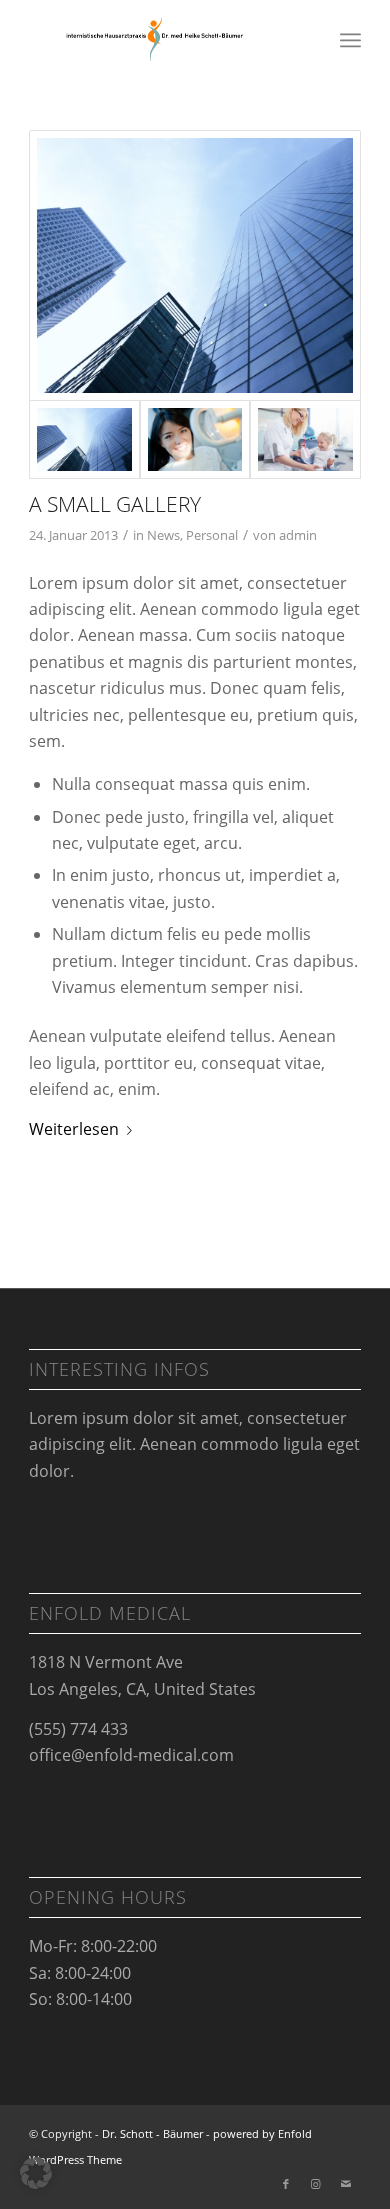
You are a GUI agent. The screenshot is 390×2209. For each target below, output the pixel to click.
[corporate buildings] (195, 265)
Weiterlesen (74, 1129)
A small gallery (115, 504)
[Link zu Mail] (346, 2184)
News (163, 535)
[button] (36, 2173)
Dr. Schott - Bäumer (152, 2133)
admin (298, 535)
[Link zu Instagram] (316, 2184)
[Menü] (350, 40)
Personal (212, 535)
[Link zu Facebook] (286, 2184)
